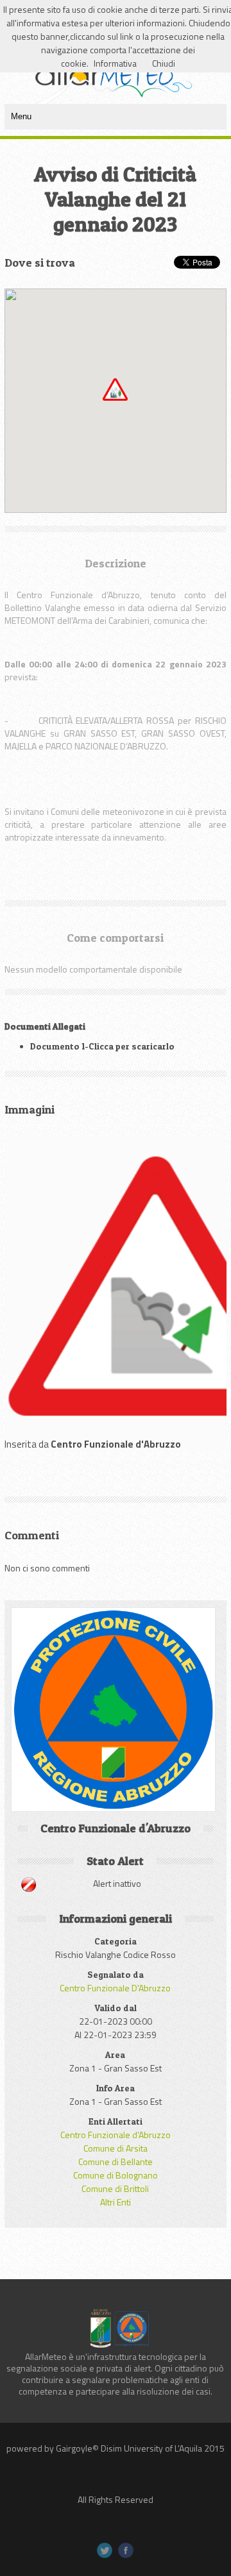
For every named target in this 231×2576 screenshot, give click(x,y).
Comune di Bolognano (116, 2175)
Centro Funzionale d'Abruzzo (116, 2135)
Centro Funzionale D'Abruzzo (115, 1988)
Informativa (115, 63)
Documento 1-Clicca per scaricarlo (102, 1046)
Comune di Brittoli (115, 2188)
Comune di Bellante (116, 2162)
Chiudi (164, 63)
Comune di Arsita (116, 2148)
